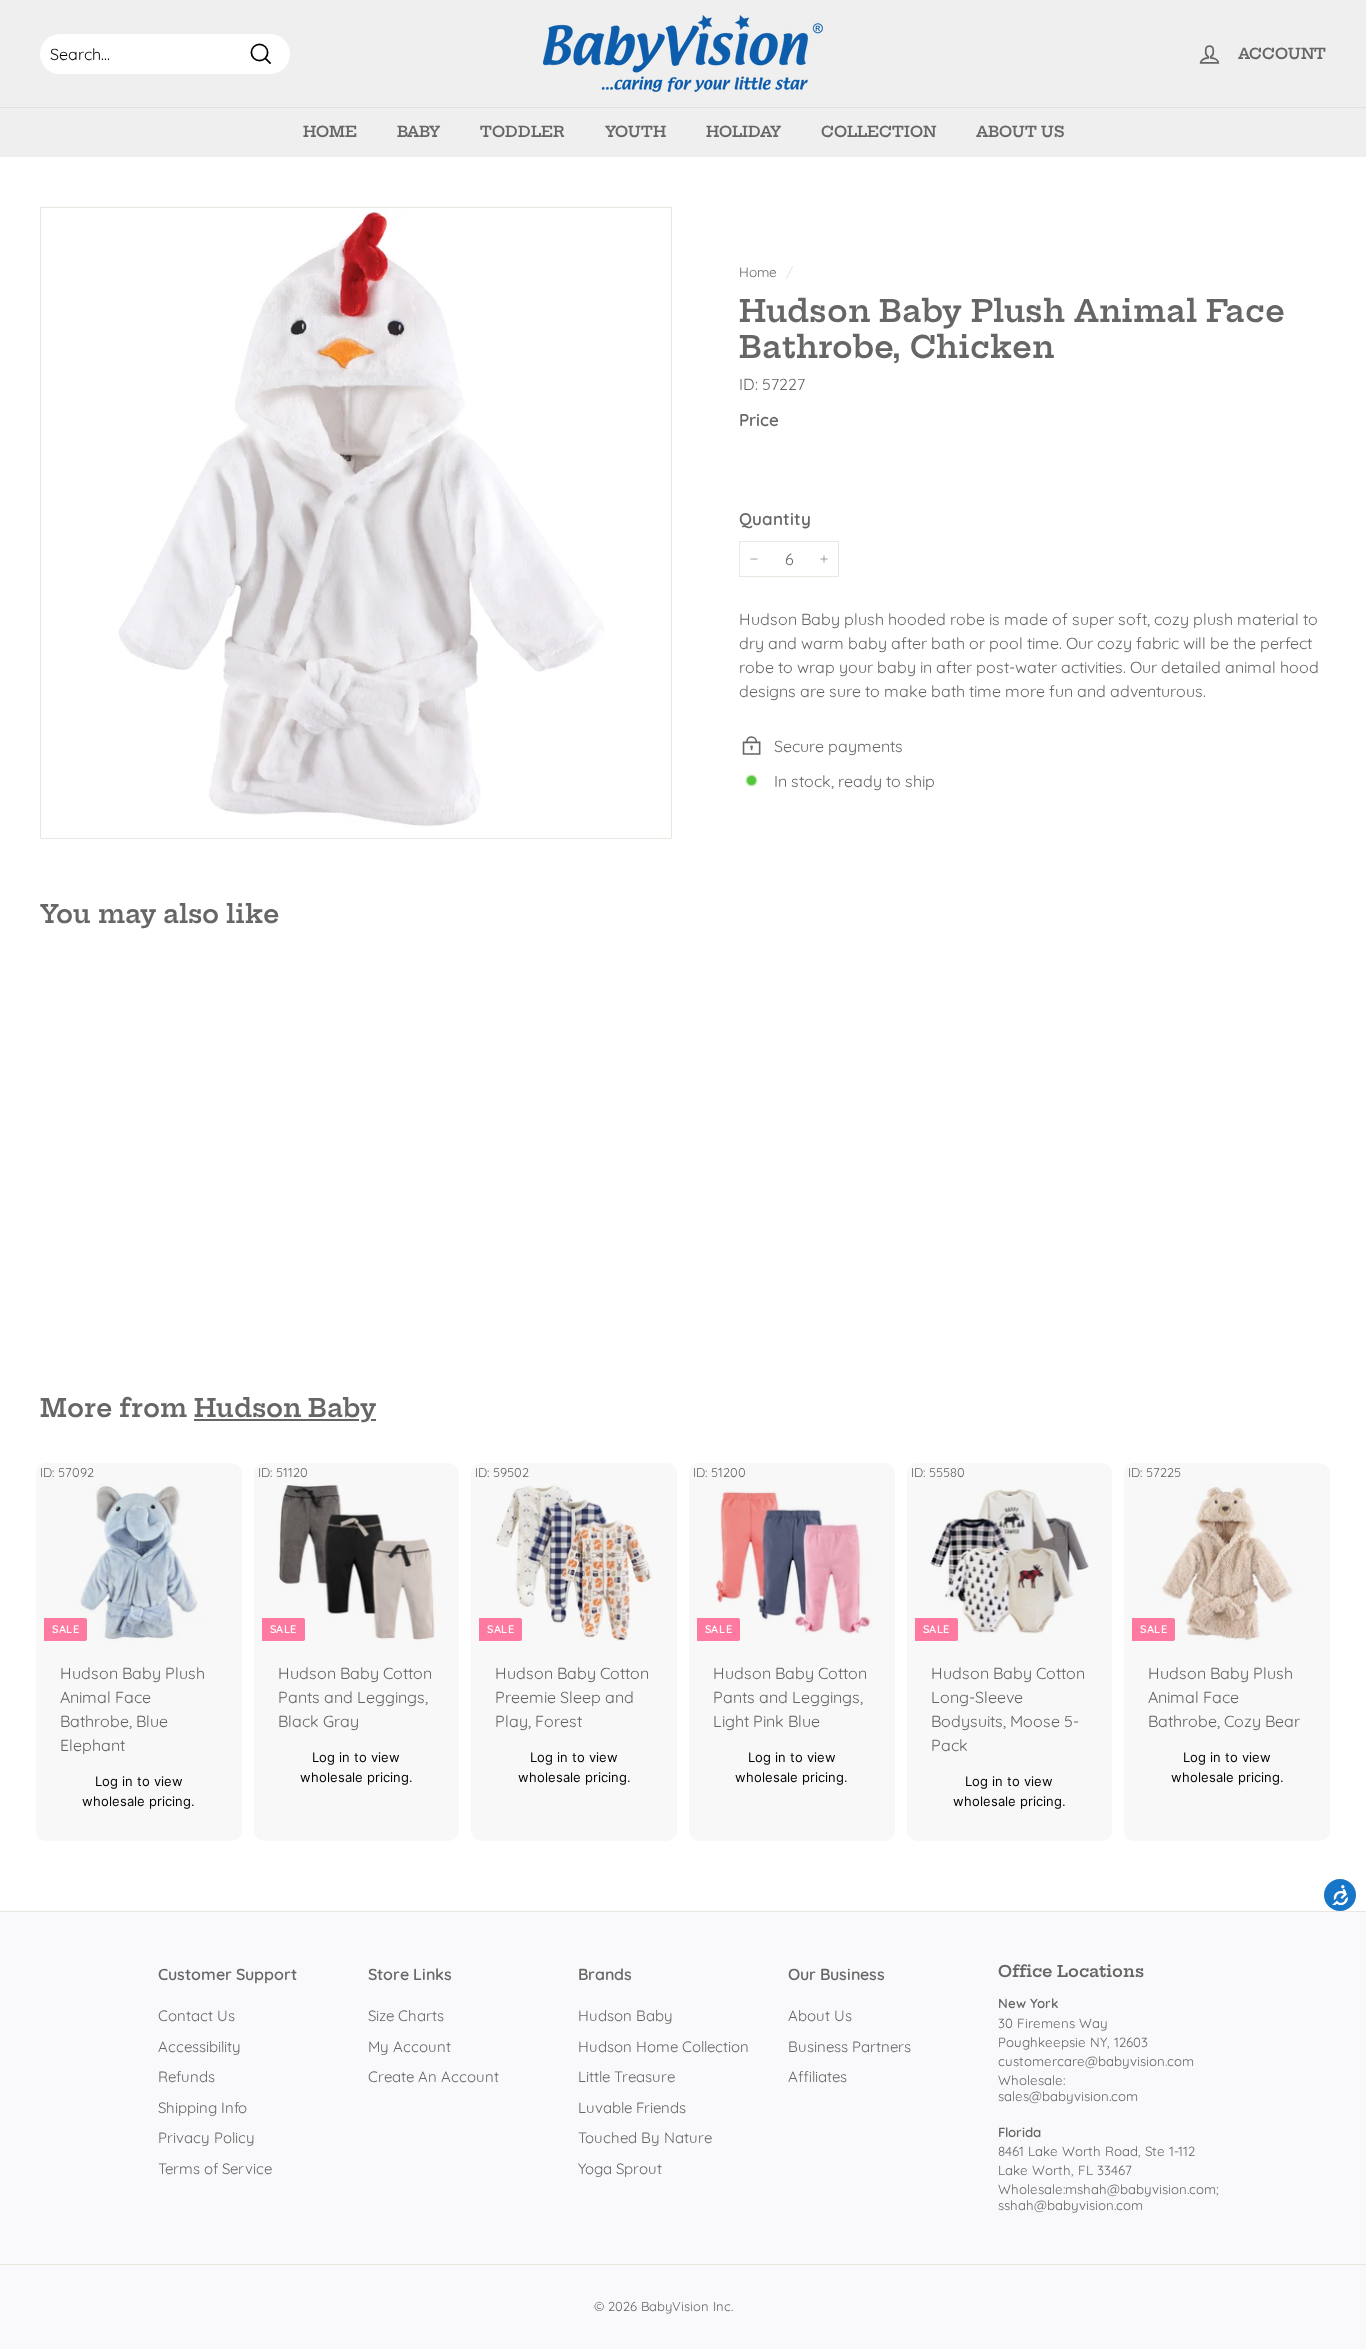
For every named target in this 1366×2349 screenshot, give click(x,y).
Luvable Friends (632, 2107)
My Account (409, 2046)
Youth (635, 131)
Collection (878, 131)
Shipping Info (202, 2107)
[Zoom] (356, 523)
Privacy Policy (206, 2137)
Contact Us (196, 2015)
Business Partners (849, 2046)
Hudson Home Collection (663, 2046)
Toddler (522, 131)
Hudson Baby (285, 1408)
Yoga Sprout (620, 2168)
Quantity (775, 517)
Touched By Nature (645, 2137)
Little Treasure (626, 2076)
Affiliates (817, 2076)
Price (759, 419)
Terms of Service (215, 2168)
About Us (1020, 131)
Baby (418, 131)
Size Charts (406, 2015)
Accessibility (199, 2046)
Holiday (743, 131)
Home (330, 131)
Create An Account (433, 2076)
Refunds (186, 2076)
